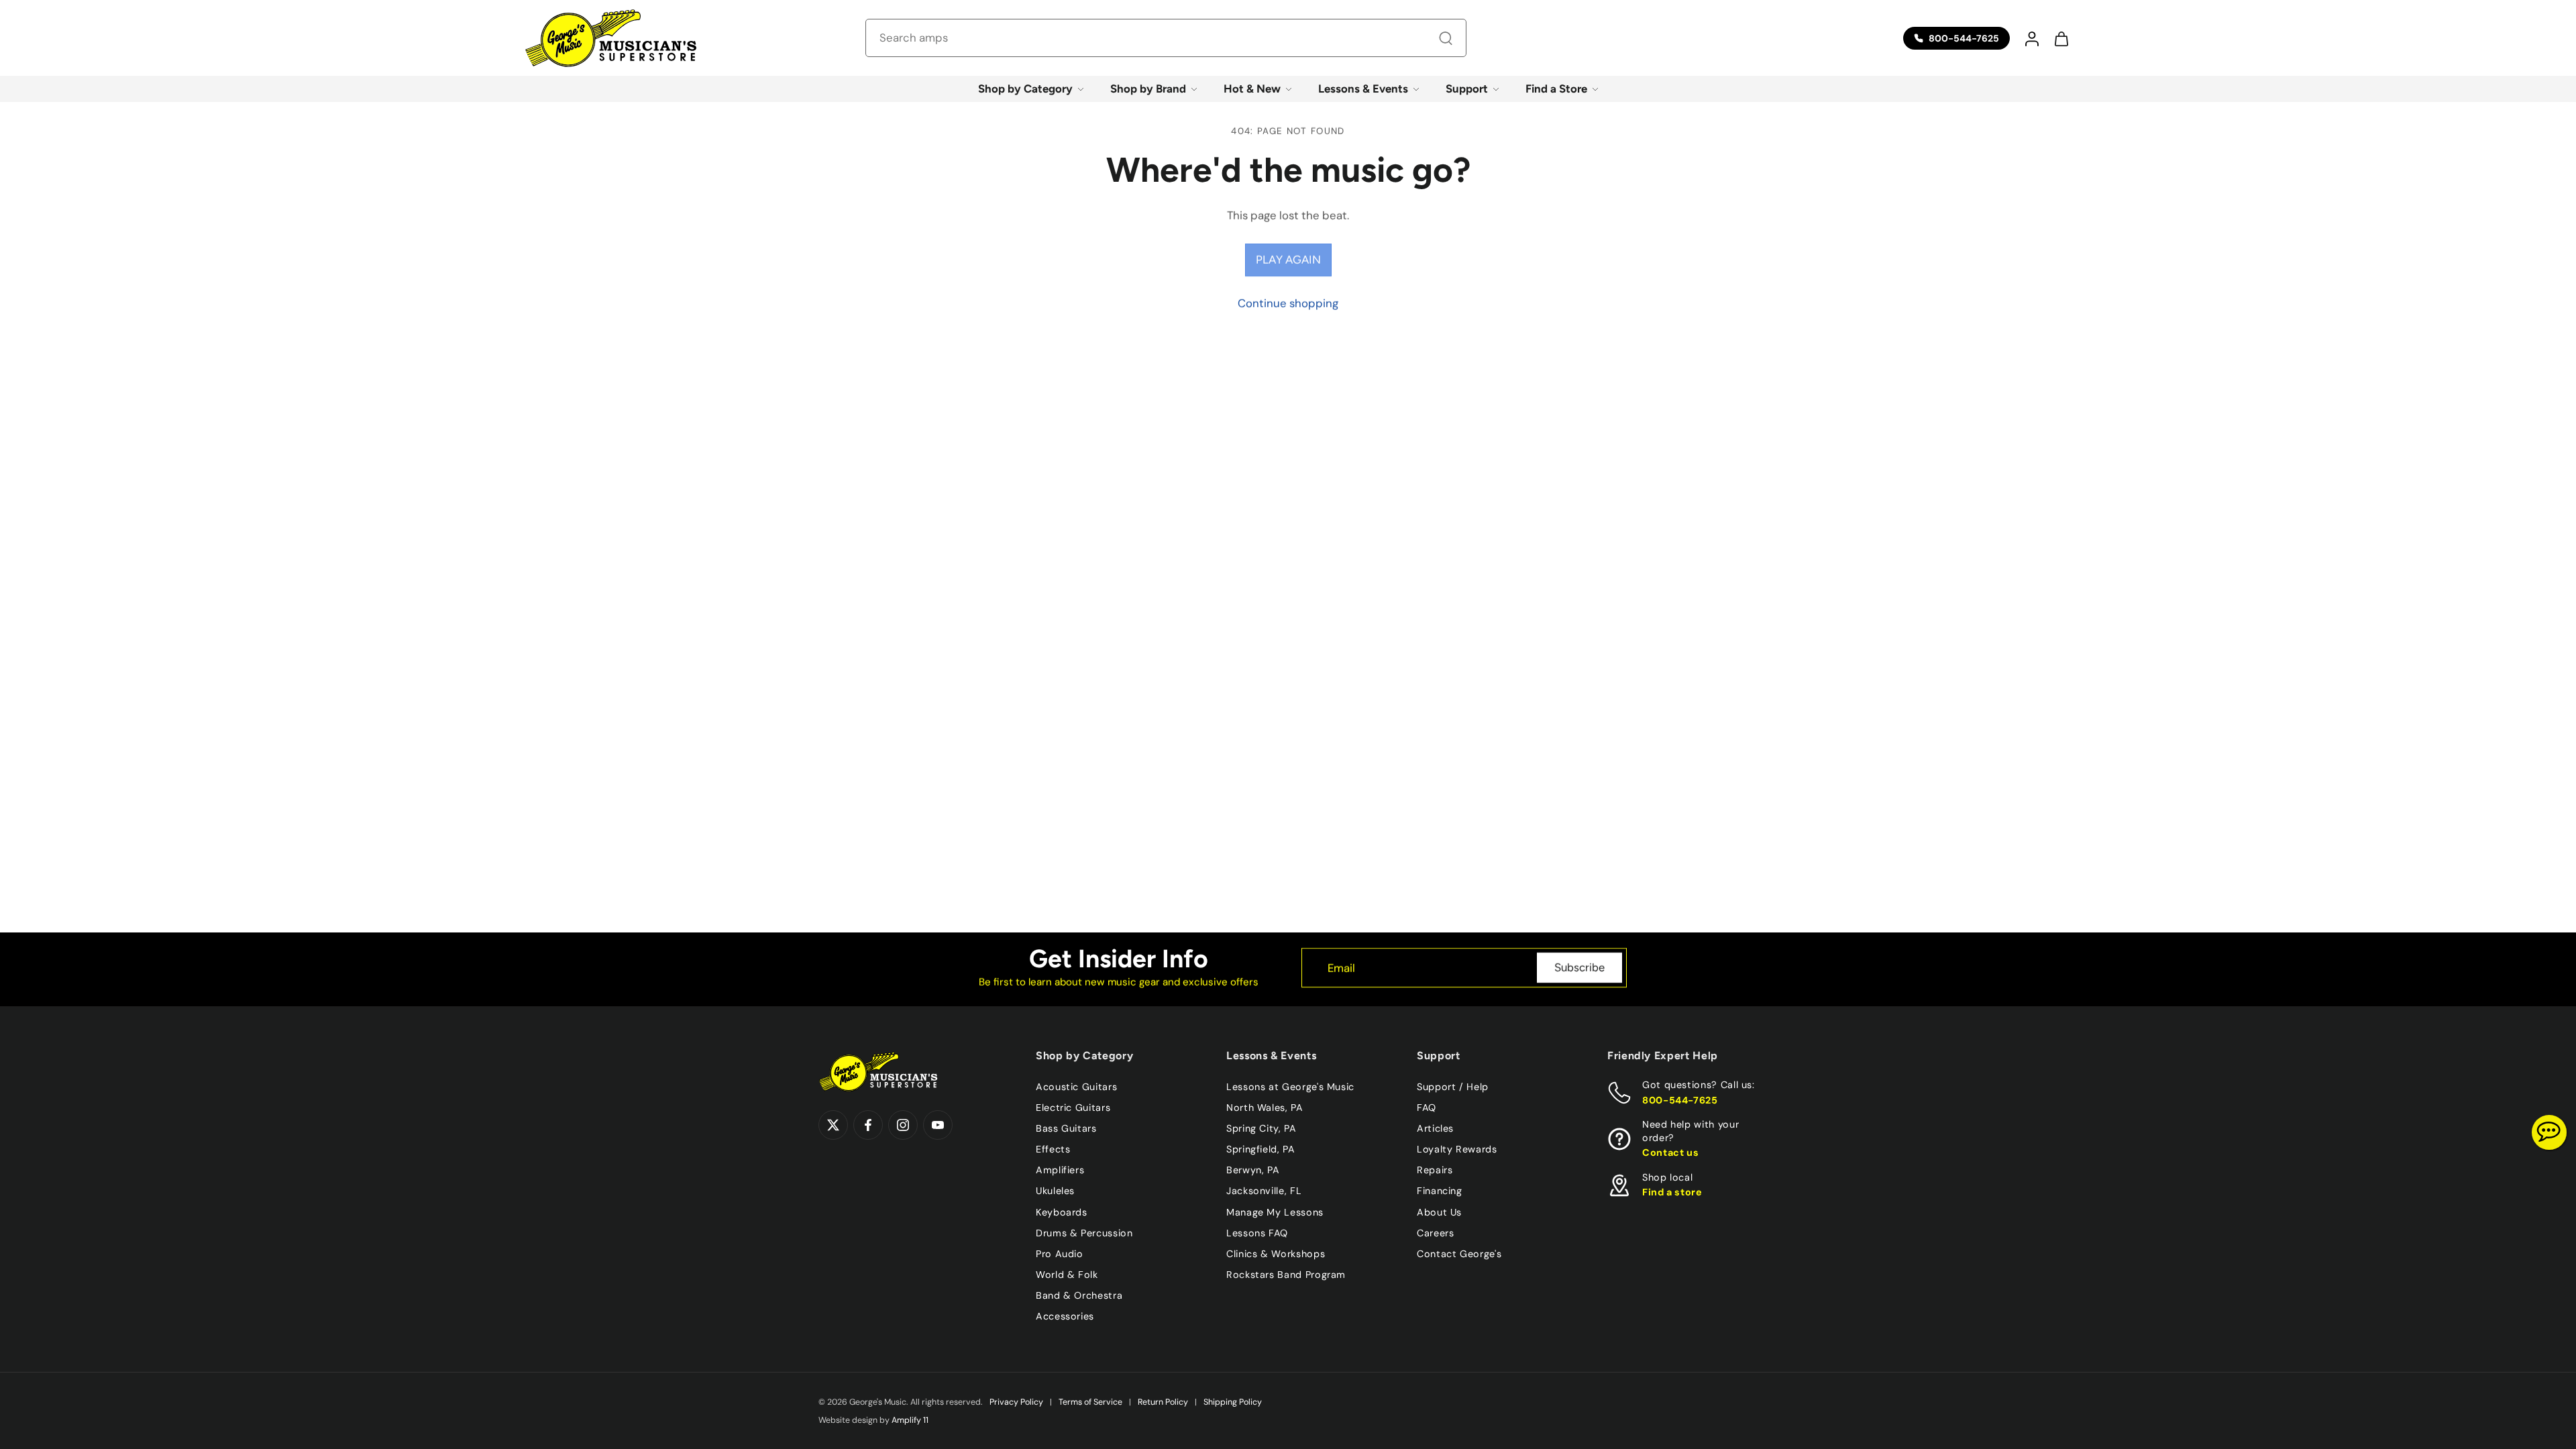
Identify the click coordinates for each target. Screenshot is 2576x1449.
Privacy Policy (1016, 1402)
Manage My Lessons (1275, 1212)
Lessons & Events (1363, 89)
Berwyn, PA (1253, 1170)
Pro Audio (1060, 1253)
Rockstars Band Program (1286, 1274)
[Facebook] (868, 1125)
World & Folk (1067, 1274)
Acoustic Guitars (1076, 1087)
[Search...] (1446, 38)
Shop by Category (1025, 89)
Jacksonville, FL (1264, 1191)
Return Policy (1163, 1402)
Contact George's (1459, 1253)
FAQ (1427, 1108)
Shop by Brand (1148, 89)
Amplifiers (1060, 1170)
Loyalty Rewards (1457, 1149)
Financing (1440, 1191)
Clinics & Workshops (1276, 1253)
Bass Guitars (1066, 1128)
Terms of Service (1090, 1402)
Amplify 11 (910, 1420)
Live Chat (2549, 1132)
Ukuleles (1055, 1191)
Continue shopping (1288, 303)
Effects (1053, 1149)
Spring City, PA (1262, 1128)
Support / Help (1453, 1087)
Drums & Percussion (1084, 1232)
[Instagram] (903, 1125)
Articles (1435, 1128)
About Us (1439, 1212)
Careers (1435, 1232)
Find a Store (1556, 89)
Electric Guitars (1073, 1108)
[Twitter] (833, 1125)
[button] (2031, 38)
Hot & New (1252, 89)
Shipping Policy (1233, 1402)
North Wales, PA (1265, 1108)
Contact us (1670, 1152)
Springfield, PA (1261, 1149)
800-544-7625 (1680, 1099)
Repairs (1435, 1170)
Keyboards (1062, 1212)
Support (1467, 89)
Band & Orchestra (1079, 1295)
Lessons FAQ (1257, 1232)
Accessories (1065, 1316)
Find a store (1672, 1192)
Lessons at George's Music (1290, 1087)
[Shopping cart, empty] (2061, 38)
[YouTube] (938, 1125)
